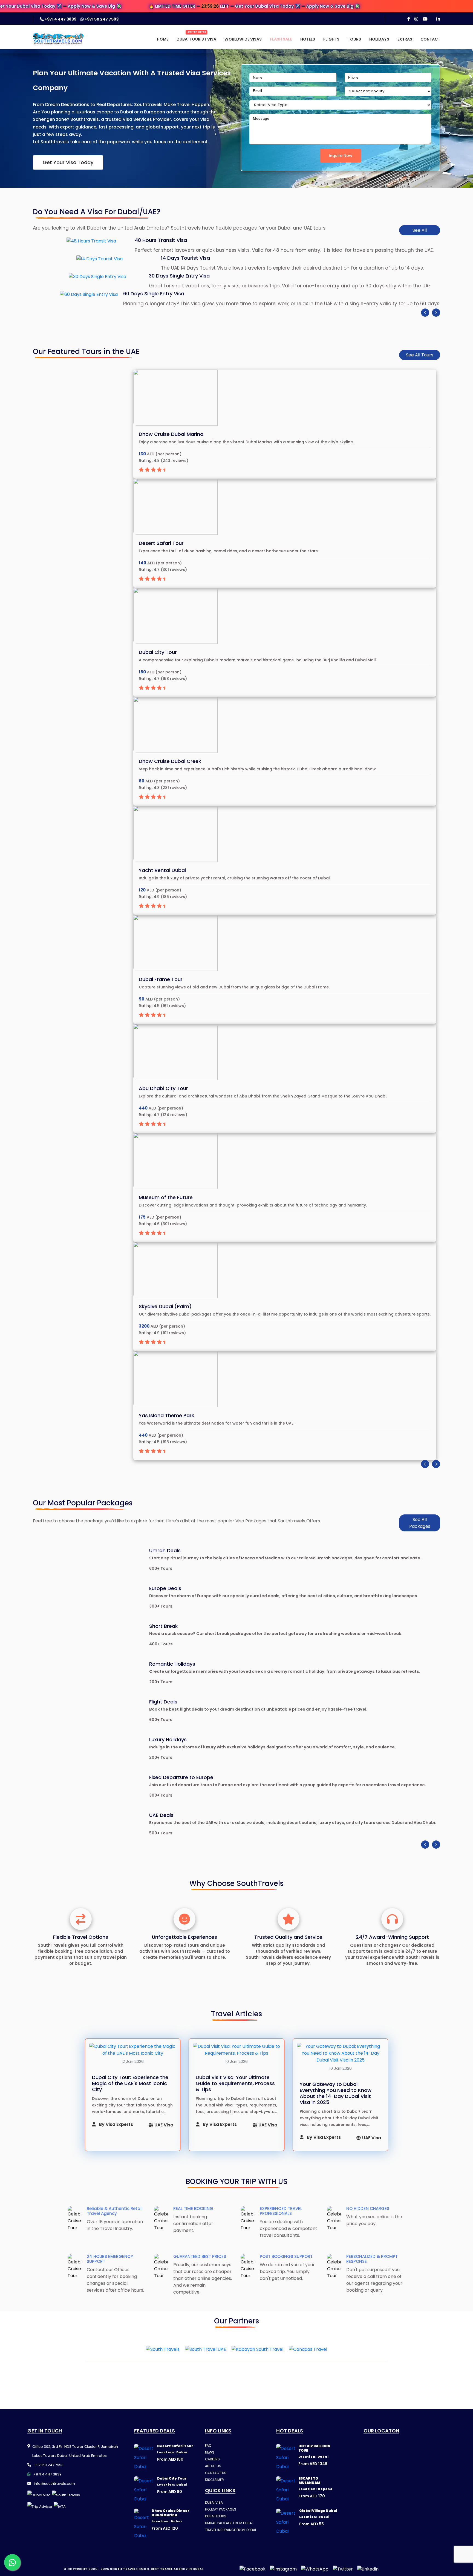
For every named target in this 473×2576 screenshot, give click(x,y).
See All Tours (420, 355)
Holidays (379, 39)
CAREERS (212, 2459)
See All (420, 230)
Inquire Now (341, 156)
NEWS (210, 2452)
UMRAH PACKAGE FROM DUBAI (229, 2523)
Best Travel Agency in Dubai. (177, 2569)
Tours (354, 39)
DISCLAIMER (214, 2480)
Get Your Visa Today (68, 162)
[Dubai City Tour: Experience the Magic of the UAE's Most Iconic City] (133, 2050)
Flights (331, 39)
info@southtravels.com (54, 2484)
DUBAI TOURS (216, 2516)
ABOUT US (213, 2466)
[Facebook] (409, 19)
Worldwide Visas (243, 39)
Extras (405, 39)
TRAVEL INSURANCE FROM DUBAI (230, 2530)
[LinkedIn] (438, 19)
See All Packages (420, 1523)
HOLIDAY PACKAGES (221, 2509)
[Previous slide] (425, 313)
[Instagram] (416, 19)
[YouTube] (425, 19)
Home (163, 39)
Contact (430, 39)
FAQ (208, 2445)
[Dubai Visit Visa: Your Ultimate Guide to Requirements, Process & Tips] (236, 2050)
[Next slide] (436, 313)
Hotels (308, 39)
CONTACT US (216, 2473)
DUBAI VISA (214, 2502)
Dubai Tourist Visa (196, 39)
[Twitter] (343, 2569)
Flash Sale (281, 39)
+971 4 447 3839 (60, 19)
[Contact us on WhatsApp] (12, 2562)
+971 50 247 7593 (101, 19)
